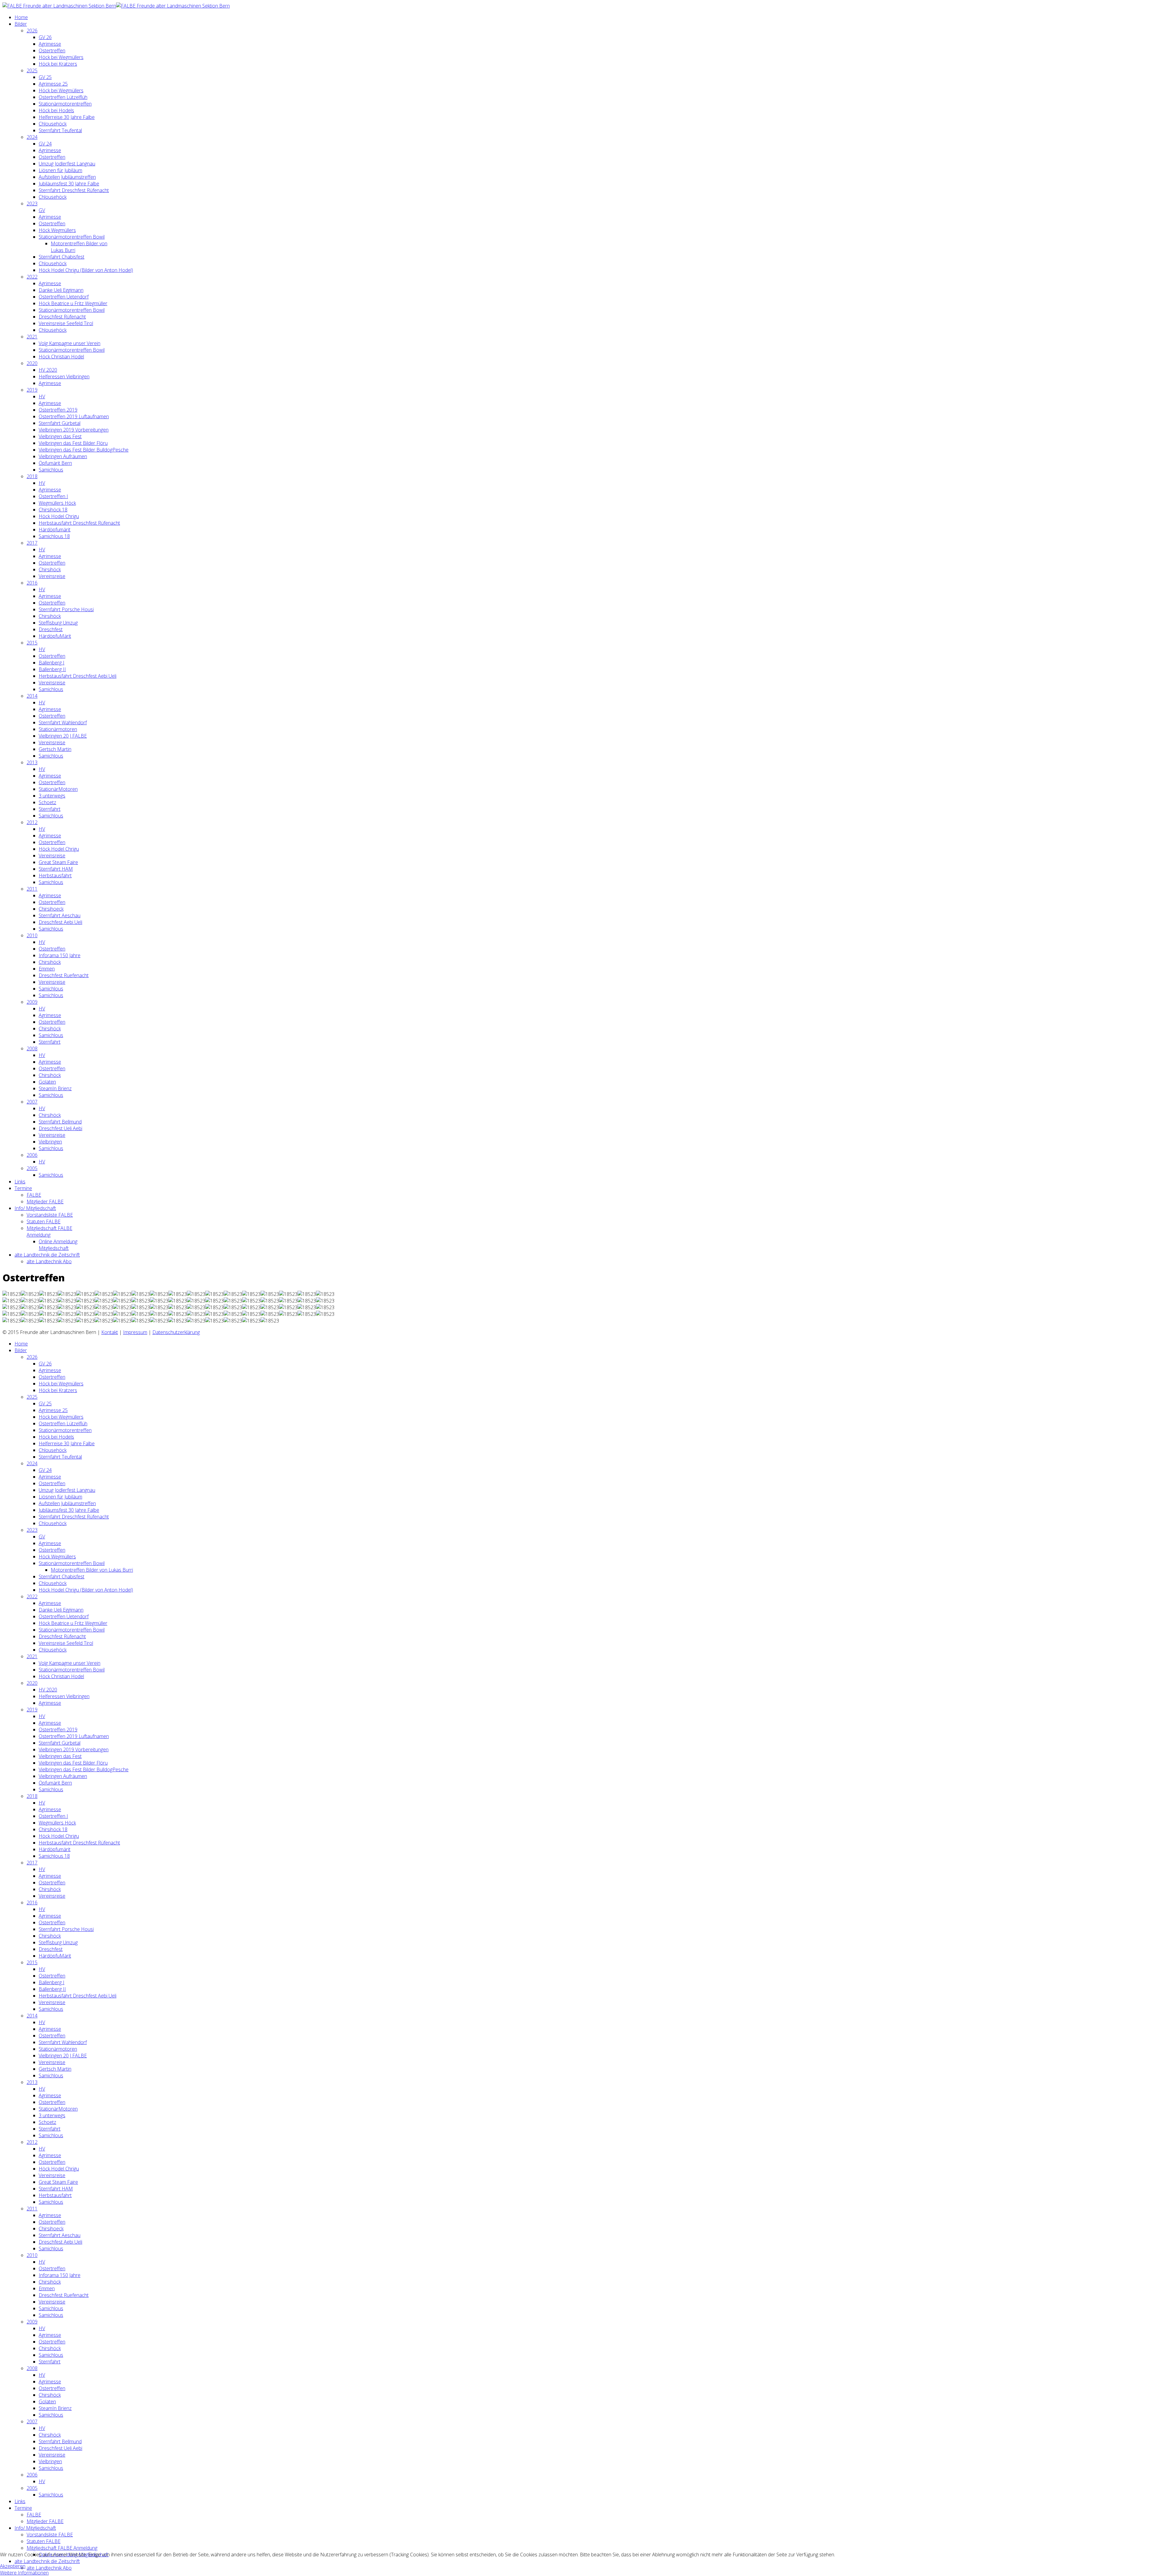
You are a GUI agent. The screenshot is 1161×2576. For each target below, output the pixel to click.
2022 (32, 277)
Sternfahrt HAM (56, 869)
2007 (32, 1102)
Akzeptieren (13, 2566)
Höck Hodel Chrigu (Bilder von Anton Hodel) (86, 270)
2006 (32, 1155)
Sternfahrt (50, 809)
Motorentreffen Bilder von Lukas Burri (92, 1570)
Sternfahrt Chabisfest (62, 257)
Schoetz (47, 802)
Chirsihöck (50, 569)
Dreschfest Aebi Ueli (60, 922)
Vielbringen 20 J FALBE (63, 736)
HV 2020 (48, 370)
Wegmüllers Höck (57, 503)
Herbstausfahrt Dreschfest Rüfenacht (79, 523)
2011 (32, 889)
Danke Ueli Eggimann (61, 290)
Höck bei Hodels (56, 110)
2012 (32, 822)
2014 (32, 696)
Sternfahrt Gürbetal (60, 423)
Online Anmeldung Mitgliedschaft (58, 1245)
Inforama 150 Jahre (60, 955)
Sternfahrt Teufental (60, 130)
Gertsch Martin (55, 749)
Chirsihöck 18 (53, 510)
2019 (32, 390)
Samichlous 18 (54, 536)
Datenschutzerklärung (176, 1332)
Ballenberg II (52, 669)
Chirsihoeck (51, 909)
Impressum (135, 1332)
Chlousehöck (53, 124)
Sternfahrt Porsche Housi (66, 609)
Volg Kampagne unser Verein (70, 343)
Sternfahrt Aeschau (60, 915)
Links (20, 1182)
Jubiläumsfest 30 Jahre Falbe (69, 184)
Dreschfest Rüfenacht (62, 317)
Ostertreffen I (53, 496)
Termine (23, 1188)
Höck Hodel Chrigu (59, 516)
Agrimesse (50, 44)
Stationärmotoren (58, 729)
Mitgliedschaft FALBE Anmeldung (49, 1231)
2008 (32, 1048)
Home (21, 17)
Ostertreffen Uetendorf (64, 297)
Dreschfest (51, 629)
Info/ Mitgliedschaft (35, 1208)
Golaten (47, 1082)
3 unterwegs (52, 796)
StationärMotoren (58, 789)
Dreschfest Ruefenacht (64, 975)
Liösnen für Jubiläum (60, 170)
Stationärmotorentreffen (65, 104)
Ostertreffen (52, 51)
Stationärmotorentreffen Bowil (72, 237)
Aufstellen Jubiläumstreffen (67, 177)
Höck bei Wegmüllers (61, 57)
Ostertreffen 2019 (58, 410)
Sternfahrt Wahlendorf (63, 722)
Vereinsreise (52, 576)
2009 (32, 1002)
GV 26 (45, 37)
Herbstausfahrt (55, 876)
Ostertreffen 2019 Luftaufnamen (74, 416)
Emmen (47, 969)
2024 (32, 137)
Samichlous (51, 470)
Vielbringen (50, 1142)
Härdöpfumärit (55, 530)
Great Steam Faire (58, 862)
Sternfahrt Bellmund (60, 1122)
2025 (32, 70)
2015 (32, 643)
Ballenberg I (52, 663)
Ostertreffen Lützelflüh (63, 97)
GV (42, 210)
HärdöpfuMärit (55, 636)
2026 (32, 31)
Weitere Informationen (24, 2573)
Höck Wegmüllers (57, 230)
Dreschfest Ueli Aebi (60, 1128)
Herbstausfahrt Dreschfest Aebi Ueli (78, 676)
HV (42, 396)
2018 (32, 476)
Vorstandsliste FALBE (50, 1215)
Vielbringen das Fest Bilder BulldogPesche (84, 450)
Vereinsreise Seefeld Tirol (66, 323)
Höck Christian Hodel (61, 357)
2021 (32, 337)
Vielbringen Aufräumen (63, 456)
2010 (32, 935)
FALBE (34, 1195)
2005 (32, 1168)
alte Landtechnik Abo (49, 1261)
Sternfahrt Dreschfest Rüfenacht (74, 190)
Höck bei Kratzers (58, 64)
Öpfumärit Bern (55, 463)
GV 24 (45, 144)
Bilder (21, 24)
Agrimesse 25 (53, 84)
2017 (32, 543)
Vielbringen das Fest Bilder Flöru (73, 443)
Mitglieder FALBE (45, 1202)
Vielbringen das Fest (60, 436)
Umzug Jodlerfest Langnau (67, 164)
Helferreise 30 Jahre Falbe (67, 117)
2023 (32, 204)
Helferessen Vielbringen (64, 377)
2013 (32, 762)
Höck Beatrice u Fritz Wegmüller (73, 303)
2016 (32, 583)
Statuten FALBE (44, 1221)
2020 (32, 363)
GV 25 (45, 77)
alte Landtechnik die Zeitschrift (47, 1255)
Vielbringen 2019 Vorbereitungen (74, 430)
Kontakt (110, 1332)
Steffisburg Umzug (58, 623)
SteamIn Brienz (55, 1088)
